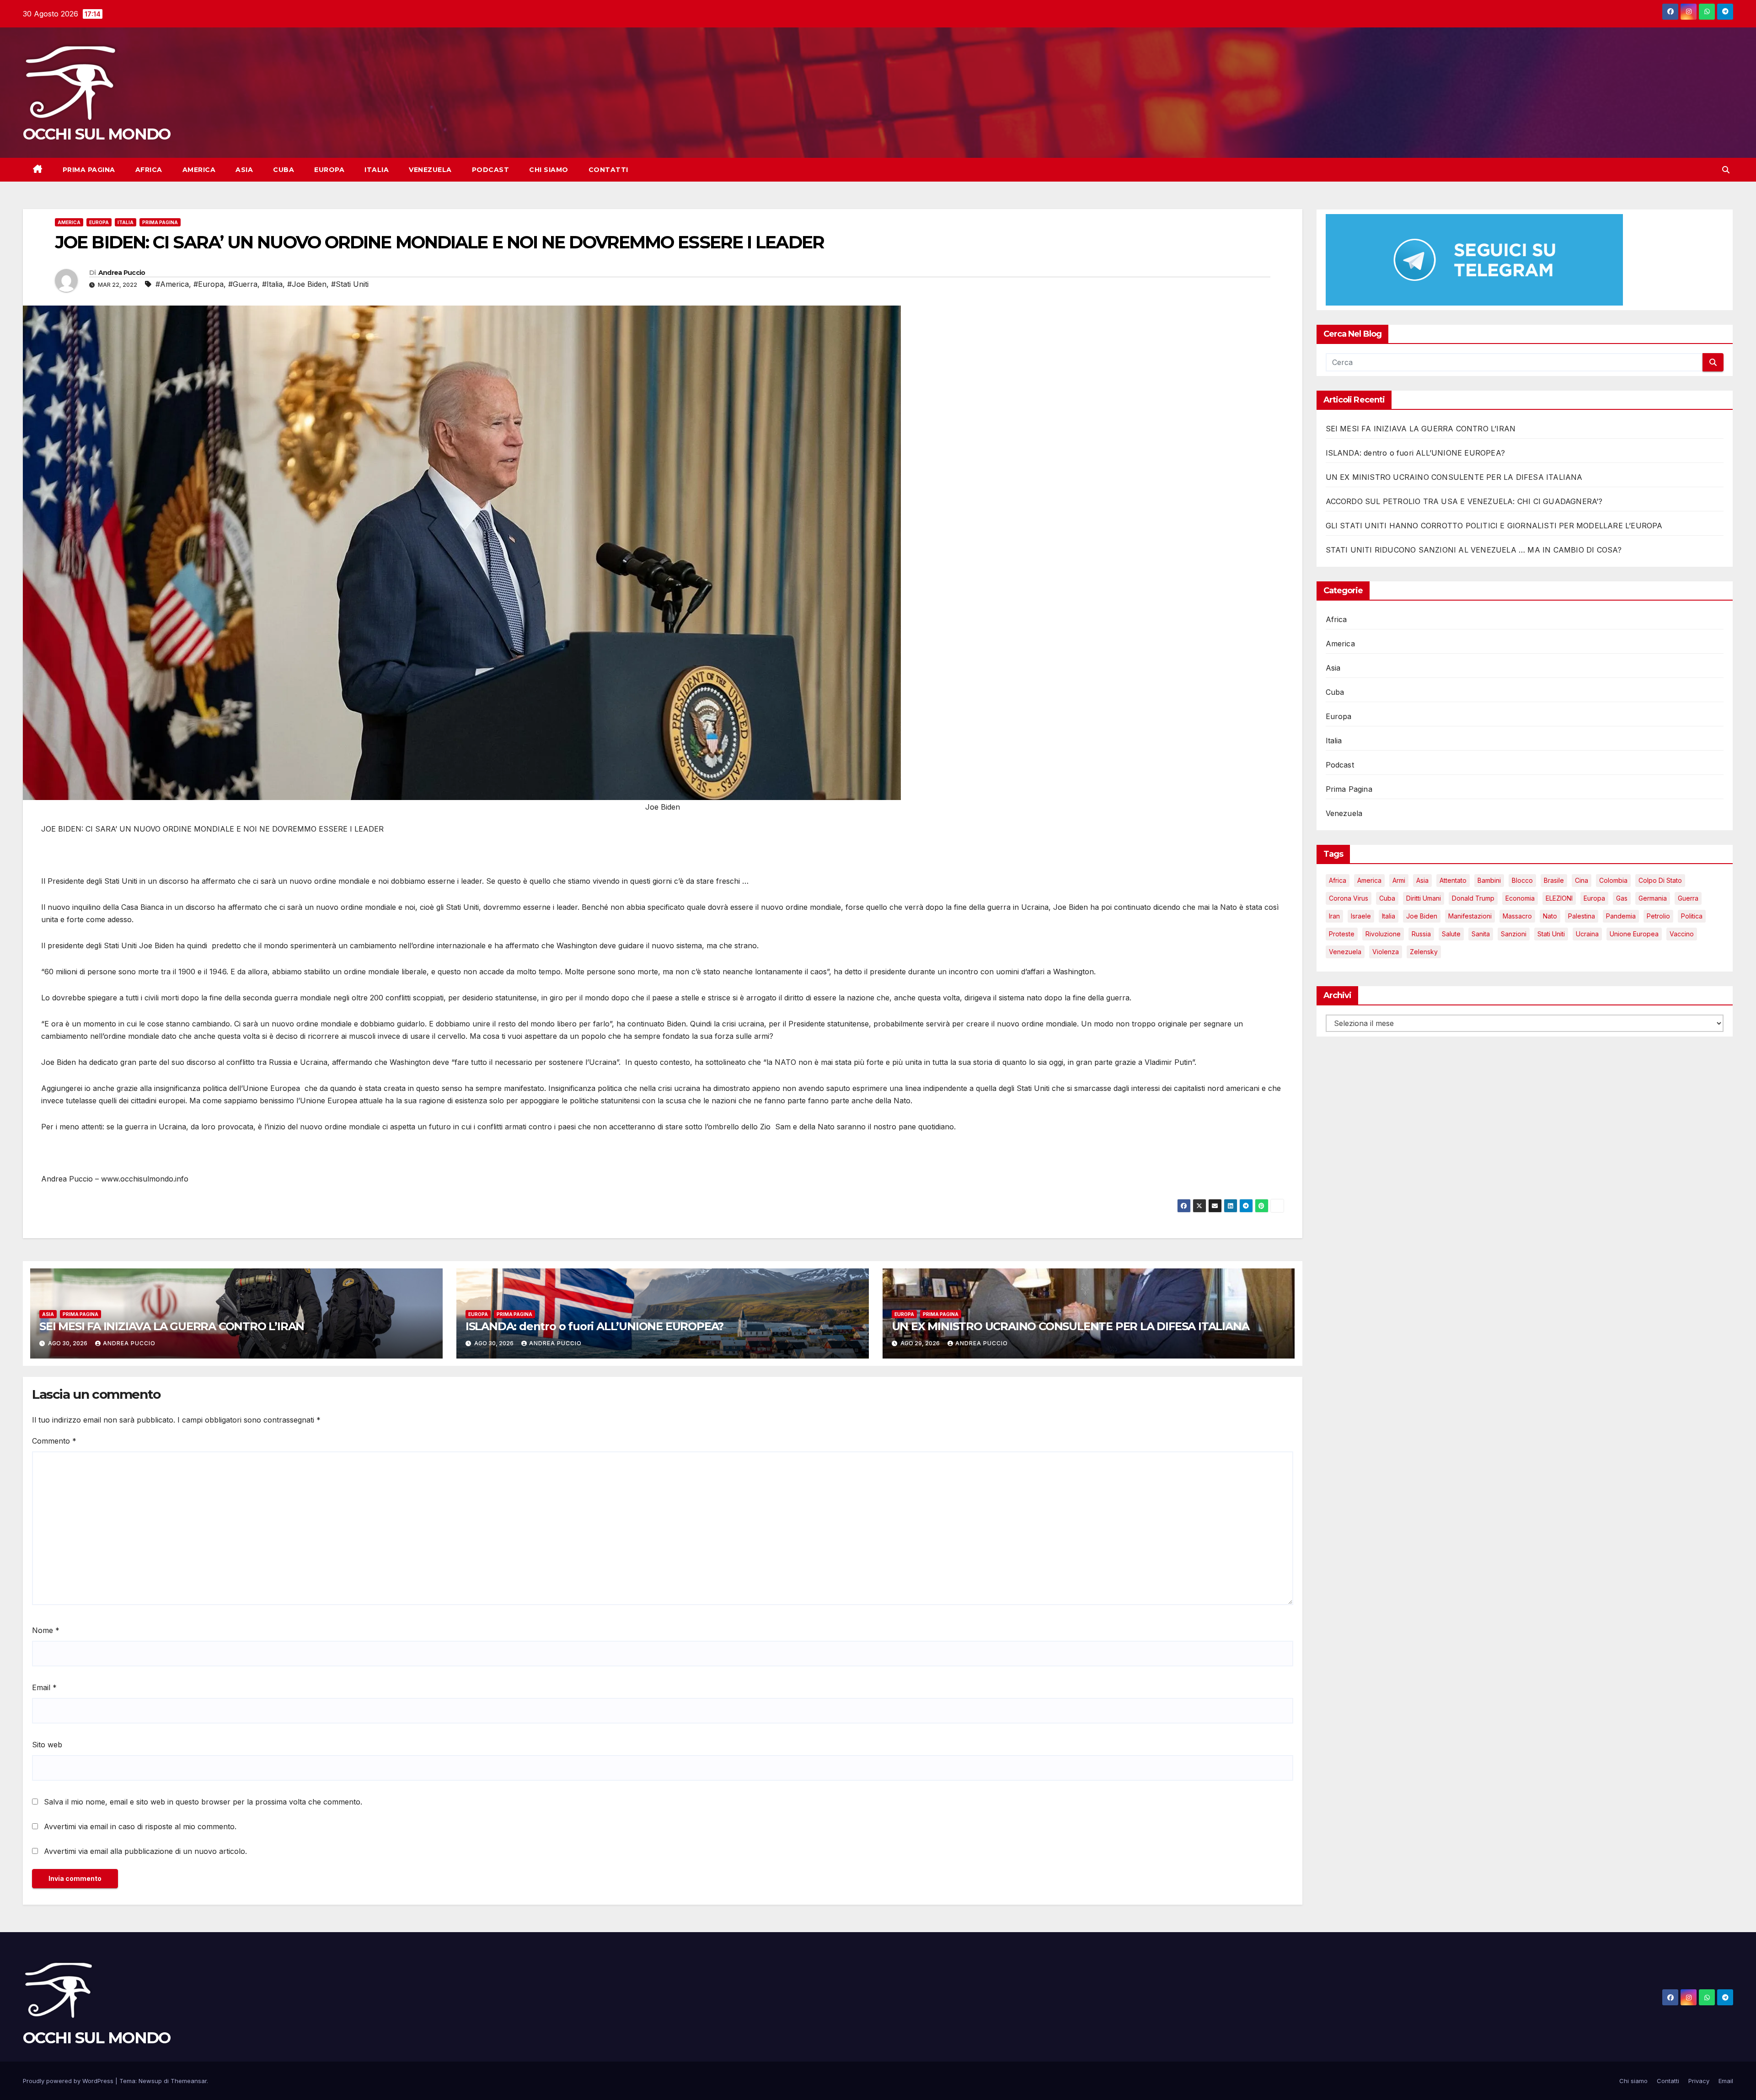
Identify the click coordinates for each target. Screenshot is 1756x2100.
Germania (1653, 898)
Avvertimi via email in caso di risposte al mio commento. (140, 1826)
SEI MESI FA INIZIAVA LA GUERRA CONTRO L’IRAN (172, 1326)
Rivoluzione (1383, 934)
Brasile (1554, 880)
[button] (1726, 170)
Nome (46, 1630)
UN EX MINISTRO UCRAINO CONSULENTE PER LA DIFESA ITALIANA (1071, 1326)
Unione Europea (1634, 934)
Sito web (47, 1745)
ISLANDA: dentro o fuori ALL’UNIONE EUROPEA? (594, 1326)
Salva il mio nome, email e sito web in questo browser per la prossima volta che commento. (203, 1802)
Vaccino (1682, 934)
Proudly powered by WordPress (69, 2081)
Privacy (1699, 2081)
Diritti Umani (1424, 898)
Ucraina (1587, 934)
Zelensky (1424, 952)
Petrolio (1658, 916)
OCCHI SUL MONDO (97, 134)
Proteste (1342, 934)
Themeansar (189, 2081)
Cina (1582, 880)
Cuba (284, 170)
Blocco (1522, 880)
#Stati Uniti (350, 284)
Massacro (1517, 916)
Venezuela (430, 170)
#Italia (272, 284)
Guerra (1688, 898)
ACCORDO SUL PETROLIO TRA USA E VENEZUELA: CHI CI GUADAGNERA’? (1464, 501)
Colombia (1613, 880)
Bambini (1489, 880)
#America (172, 284)
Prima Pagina (89, 170)
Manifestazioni (1470, 916)
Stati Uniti (1551, 934)
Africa (149, 170)
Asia (244, 170)
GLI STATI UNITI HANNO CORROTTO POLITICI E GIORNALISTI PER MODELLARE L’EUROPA (1494, 526)
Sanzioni (1514, 934)
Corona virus (1349, 898)
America (199, 170)
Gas (1622, 898)
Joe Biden (1422, 916)
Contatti (608, 170)
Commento (54, 1441)
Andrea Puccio (122, 273)
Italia (377, 170)
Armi (1399, 880)
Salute (1451, 934)
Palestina (1582, 916)
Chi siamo (549, 170)
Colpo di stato (1660, 880)
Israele (1361, 916)
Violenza (1386, 952)
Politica (1692, 916)
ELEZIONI (1559, 898)
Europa (329, 170)
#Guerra (243, 284)
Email (44, 1687)
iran (1334, 916)
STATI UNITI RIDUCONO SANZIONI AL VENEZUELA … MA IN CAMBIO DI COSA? (1474, 550)
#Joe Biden (307, 284)
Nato (1550, 916)
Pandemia (1621, 916)
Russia (1421, 934)
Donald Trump (1473, 898)
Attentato (1453, 880)
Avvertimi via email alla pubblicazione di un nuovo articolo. (145, 1851)
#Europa (209, 284)
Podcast (491, 170)
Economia (1520, 898)
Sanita (1481, 934)
